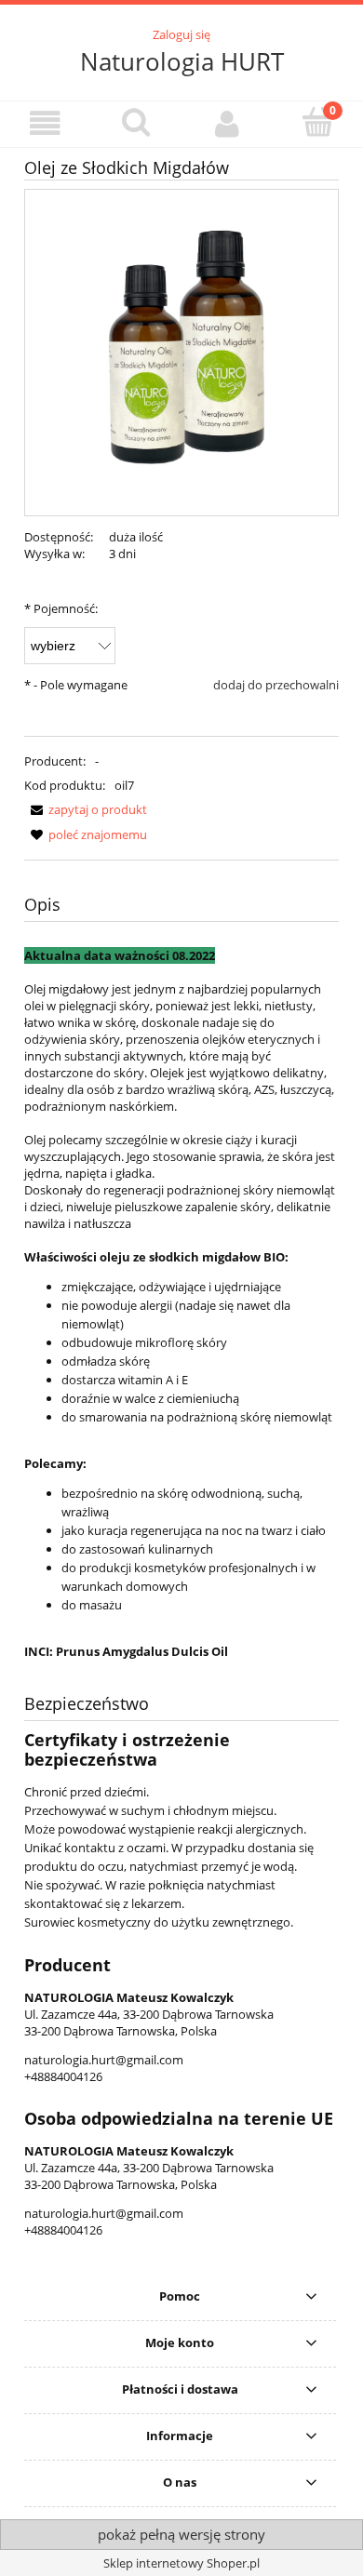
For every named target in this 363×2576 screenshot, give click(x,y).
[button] (46, 123)
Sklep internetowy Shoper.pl (181, 2563)
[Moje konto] (227, 123)
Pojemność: (61, 608)
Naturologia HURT (182, 61)
